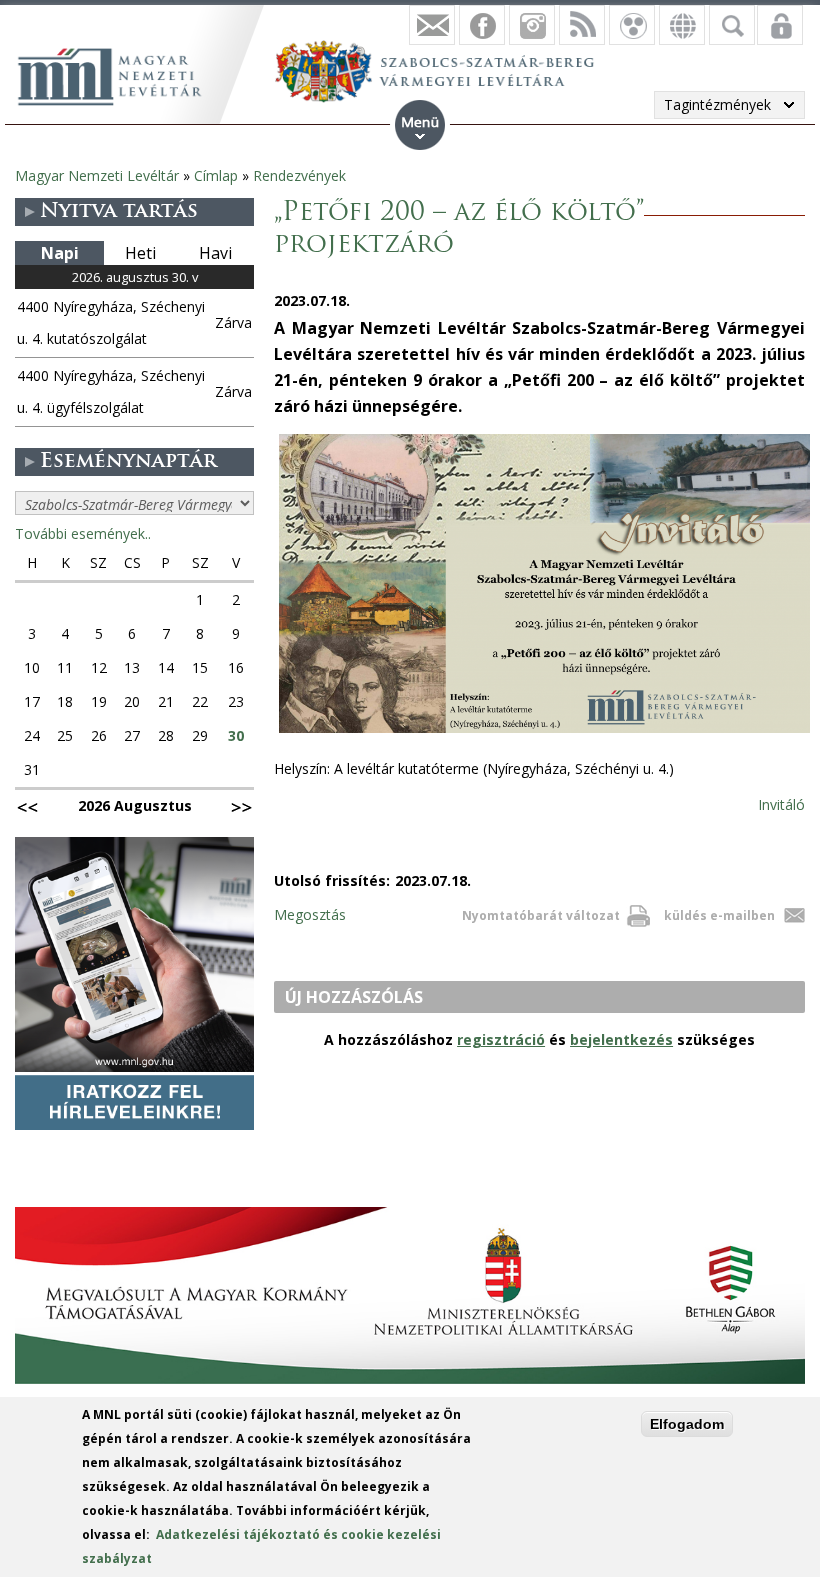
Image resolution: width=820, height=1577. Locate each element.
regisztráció (501, 1039)
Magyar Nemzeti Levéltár (97, 175)
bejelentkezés (621, 1039)
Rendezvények (299, 175)
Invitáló (781, 804)
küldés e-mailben (719, 915)
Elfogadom (687, 1424)
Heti (140, 253)
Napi (60, 253)
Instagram (532, 25)
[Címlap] (120, 74)
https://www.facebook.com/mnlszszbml (482, 25)
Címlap (216, 175)
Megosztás (310, 914)
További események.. (83, 533)
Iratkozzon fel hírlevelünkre (432, 25)
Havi (215, 253)
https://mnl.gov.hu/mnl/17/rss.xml (582, 25)
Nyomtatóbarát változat (541, 915)
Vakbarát (632, 25)
